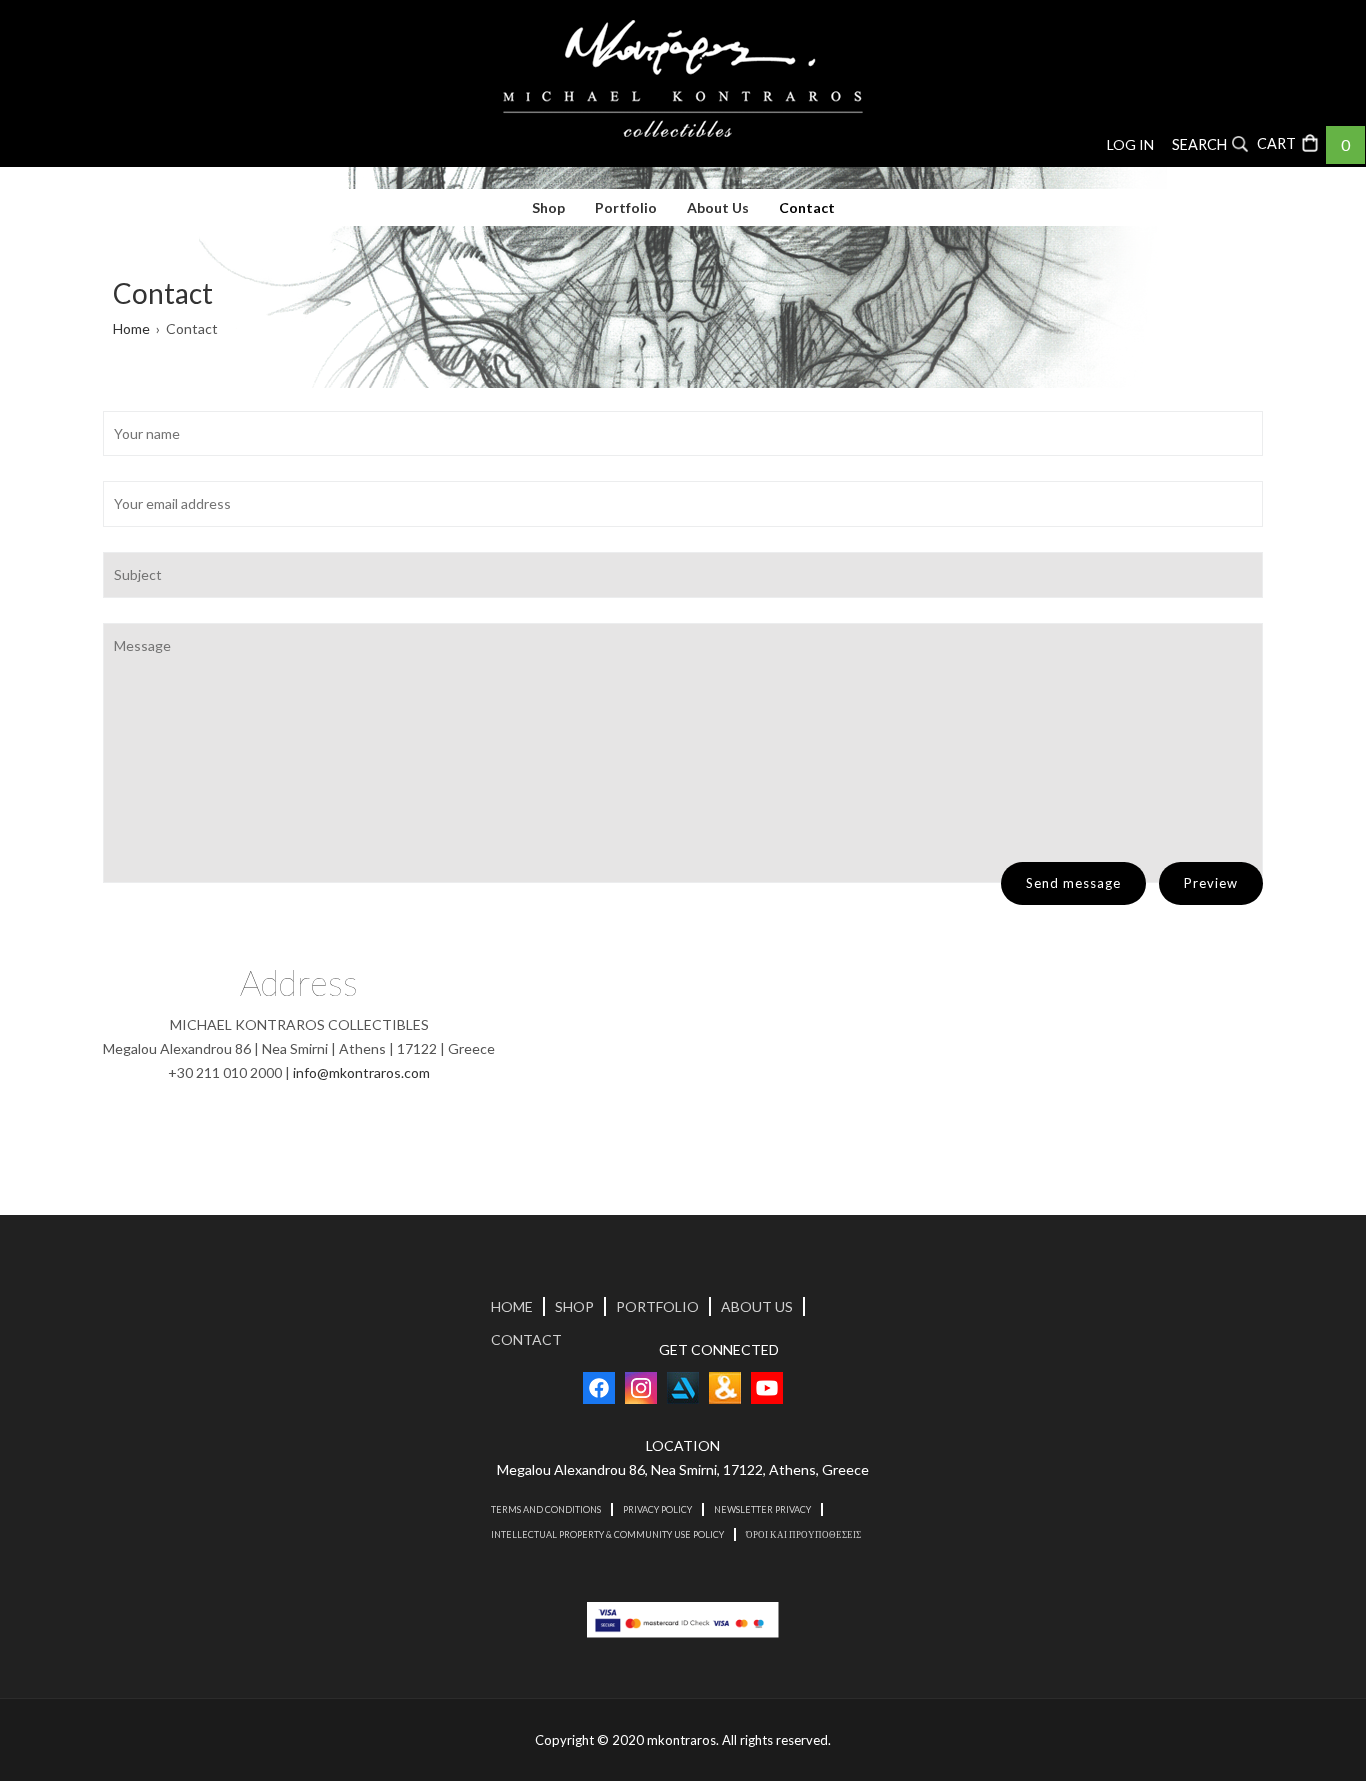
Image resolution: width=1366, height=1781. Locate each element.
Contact (807, 207)
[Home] (683, 78)
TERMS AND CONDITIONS (546, 1509)
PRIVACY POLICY (657, 1509)
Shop (548, 207)
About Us (718, 207)
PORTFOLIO (657, 1306)
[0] (1290, 142)
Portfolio (626, 207)
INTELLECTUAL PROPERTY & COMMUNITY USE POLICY (607, 1534)
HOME (512, 1306)
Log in (1130, 144)
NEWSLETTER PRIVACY (762, 1509)
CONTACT (526, 1339)
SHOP (574, 1306)
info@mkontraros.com (361, 1072)
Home (131, 328)
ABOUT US (757, 1306)
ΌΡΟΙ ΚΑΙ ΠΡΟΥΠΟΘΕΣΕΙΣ (803, 1534)
